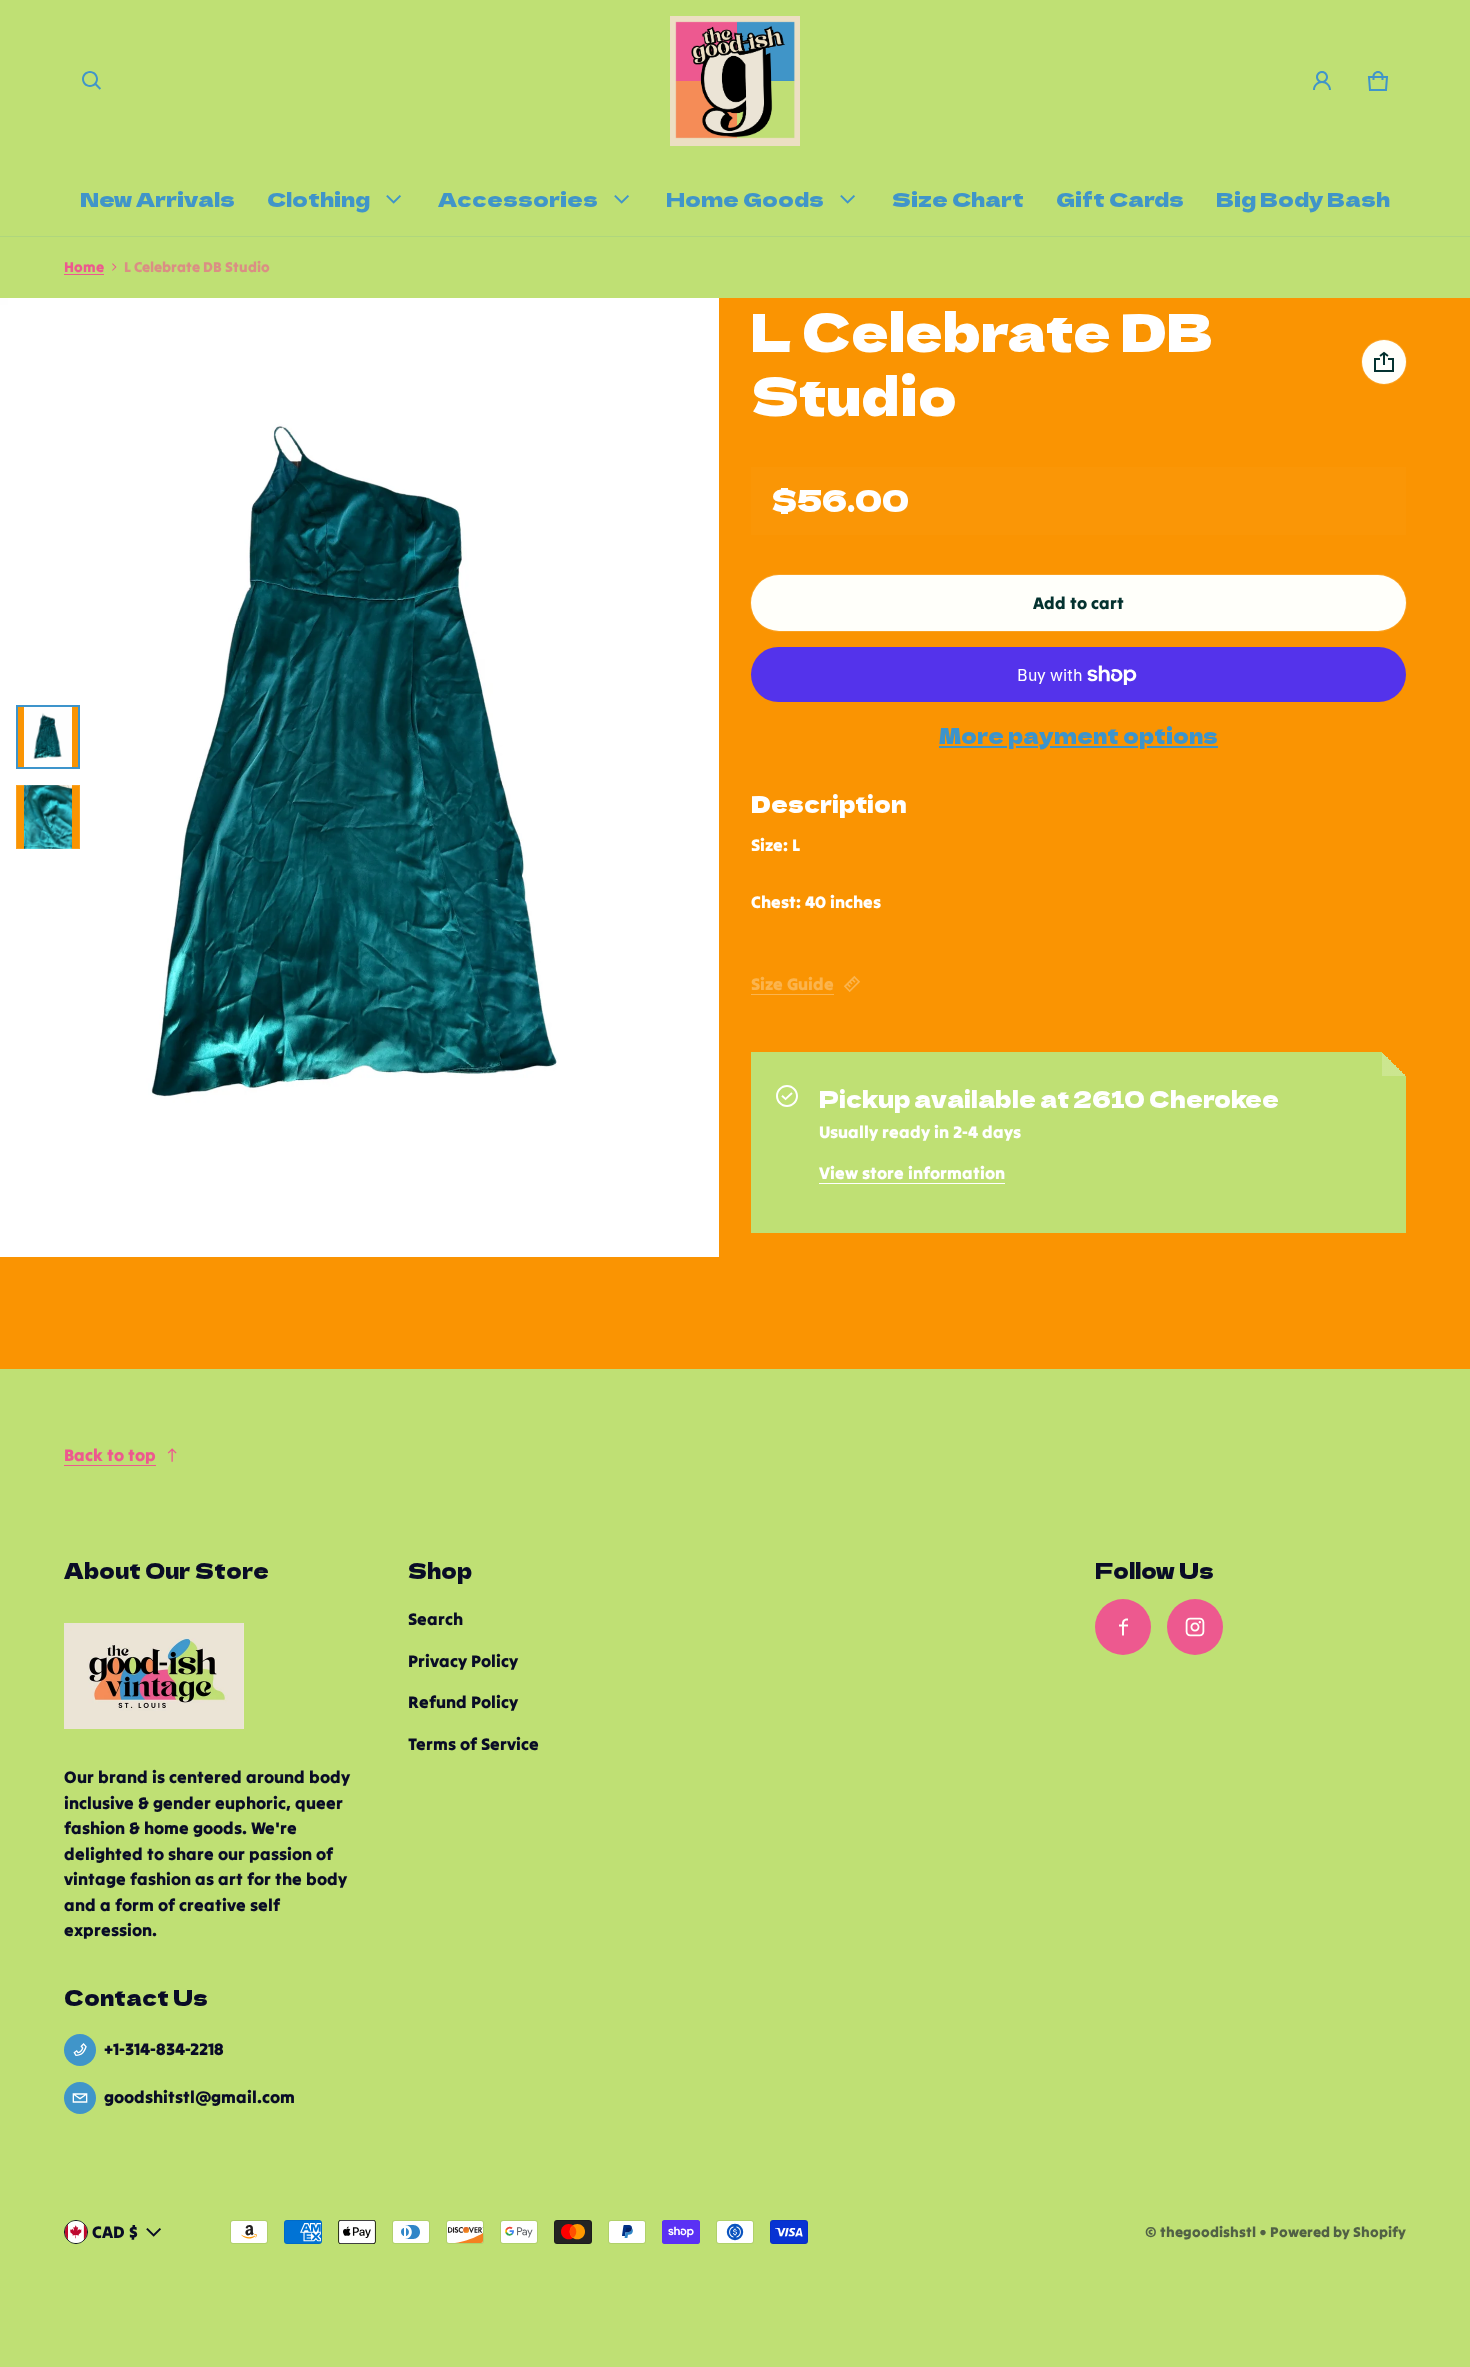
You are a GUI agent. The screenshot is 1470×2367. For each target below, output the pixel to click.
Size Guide (792, 984)
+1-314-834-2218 (164, 2049)
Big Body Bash (1303, 198)
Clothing (318, 198)
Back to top (110, 1455)
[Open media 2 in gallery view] (48, 817)
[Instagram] (1195, 1627)
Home (84, 267)
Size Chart (958, 198)
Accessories (518, 198)
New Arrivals (157, 198)
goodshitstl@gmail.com (199, 2097)
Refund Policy (463, 1702)
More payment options (1078, 736)
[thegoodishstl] (735, 81)
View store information (912, 1173)
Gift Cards (1120, 198)
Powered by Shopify (1338, 2232)
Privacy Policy (463, 1661)
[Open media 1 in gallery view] (48, 737)
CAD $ (115, 2232)
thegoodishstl (1208, 2232)
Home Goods (745, 198)
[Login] (1322, 81)
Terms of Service (473, 1744)
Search (435, 1619)
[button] (92, 81)
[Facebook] (1123, 1627)
